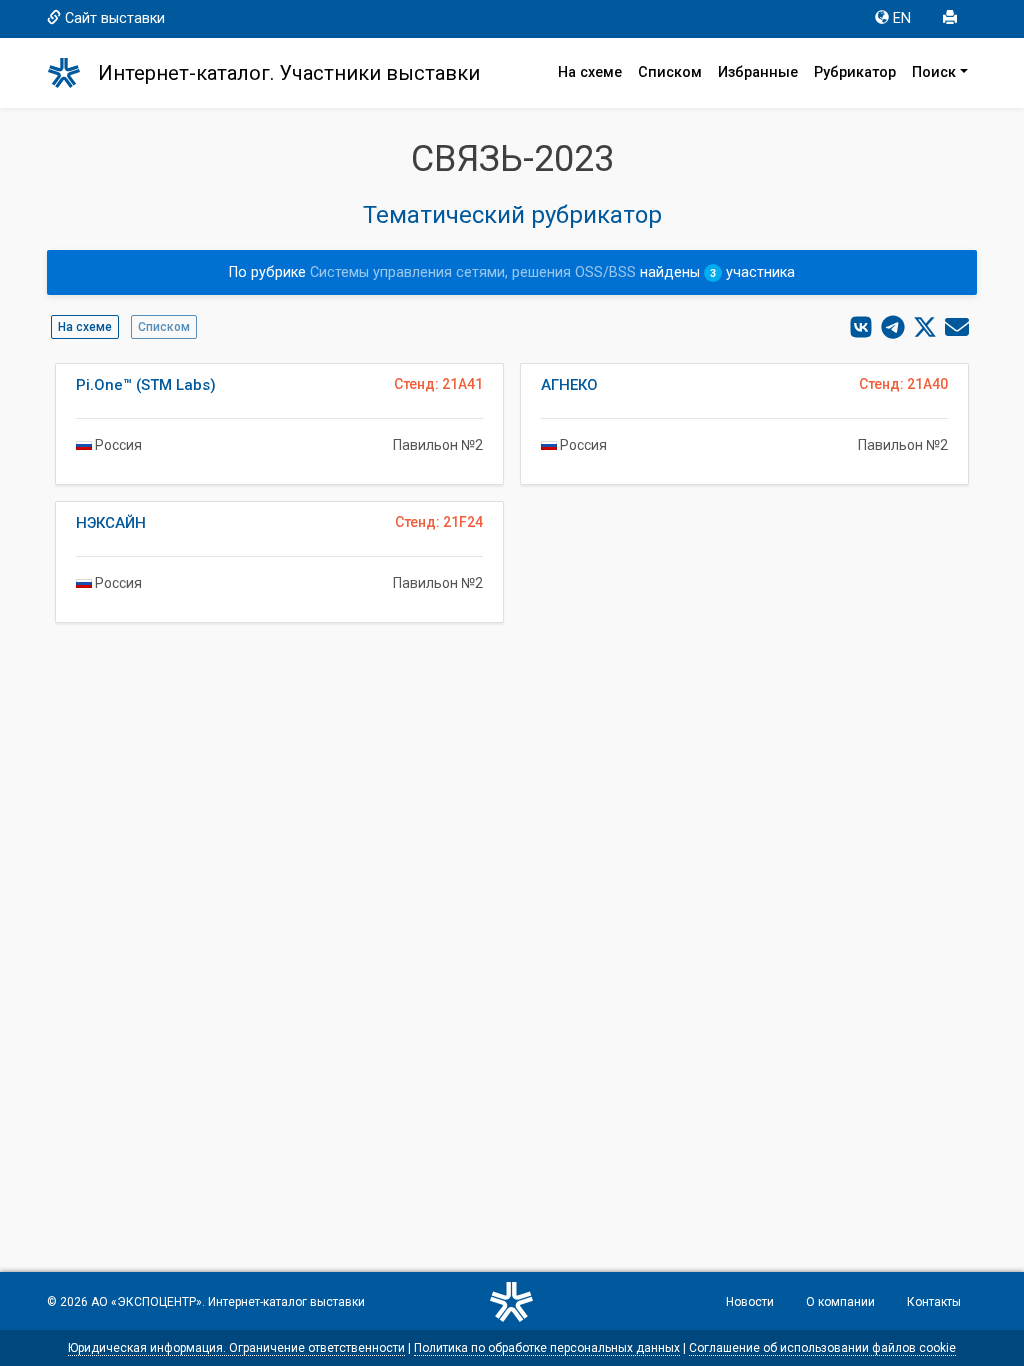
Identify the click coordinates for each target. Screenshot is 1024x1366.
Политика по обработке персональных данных (547, 1348)
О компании (840, 1302)
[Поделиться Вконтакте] (861, 327)
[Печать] (952, 19)
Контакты (934, 1302)
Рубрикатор (855, 72)
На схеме (590, 72)
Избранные (758, 72)
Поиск (934, 72)
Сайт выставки (115, 18)
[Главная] (73, 73)
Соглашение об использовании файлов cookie (822, 1348)
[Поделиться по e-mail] (957, 327)
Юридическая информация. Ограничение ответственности (236, 1348)
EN (902, 18)
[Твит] (925, 327)
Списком (670, 72)
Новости (750, 1302)
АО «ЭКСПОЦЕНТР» (146, 1302)
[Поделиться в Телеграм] (893, 327)
